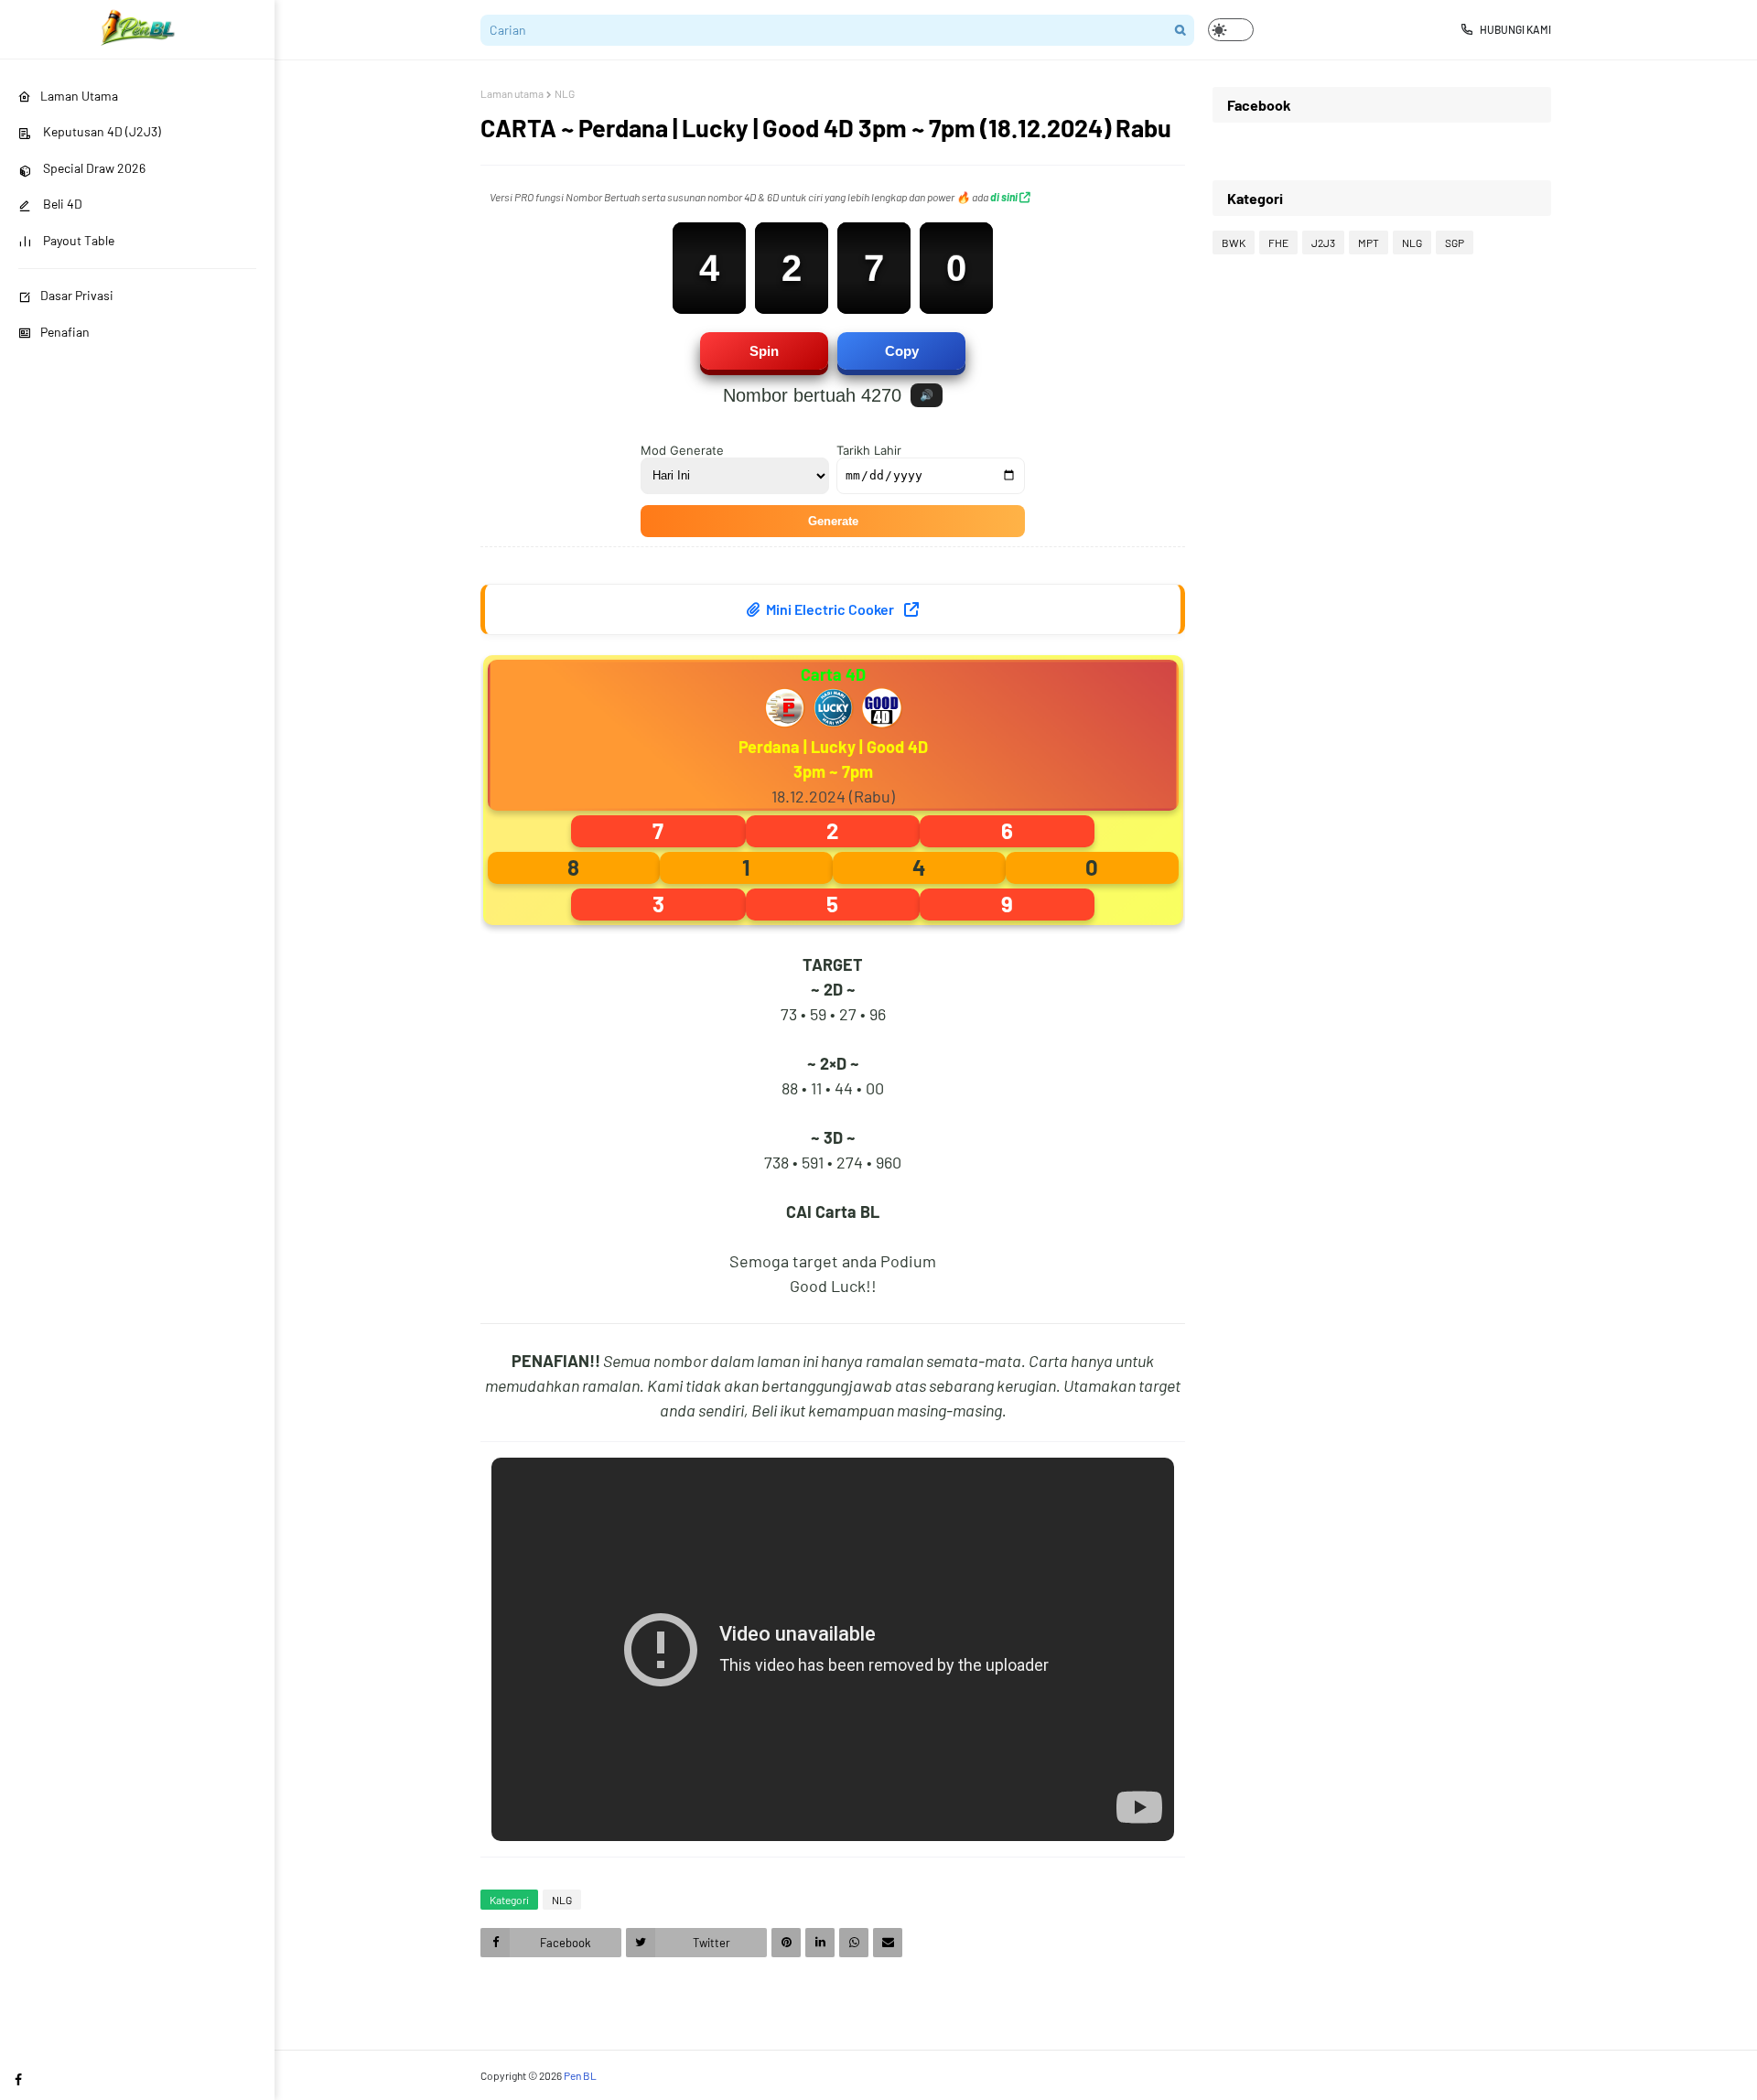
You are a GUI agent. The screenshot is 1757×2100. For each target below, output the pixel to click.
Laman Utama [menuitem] (79, 96)
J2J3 (1323, 242)
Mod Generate (682, 450)
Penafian (65, 332)
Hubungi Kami (1515, 29)
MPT (1369, 242)
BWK (1234, 242)
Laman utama (512, 93)
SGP (1455, 242)
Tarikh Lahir (869, 450)
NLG (565, 93)
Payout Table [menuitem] (77, 240)
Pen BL (580, 2075)
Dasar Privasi (77, 295)
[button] (1231, 30)
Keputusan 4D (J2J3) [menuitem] (101, 131)
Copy (902, 351)
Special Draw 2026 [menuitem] (93, 168)
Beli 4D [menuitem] (61, 204)
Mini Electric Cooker (830, 609)
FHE (1278, 242)
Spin (764, 351)
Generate (833, 521)
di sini (1005, 197)
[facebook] (18, 2079)
